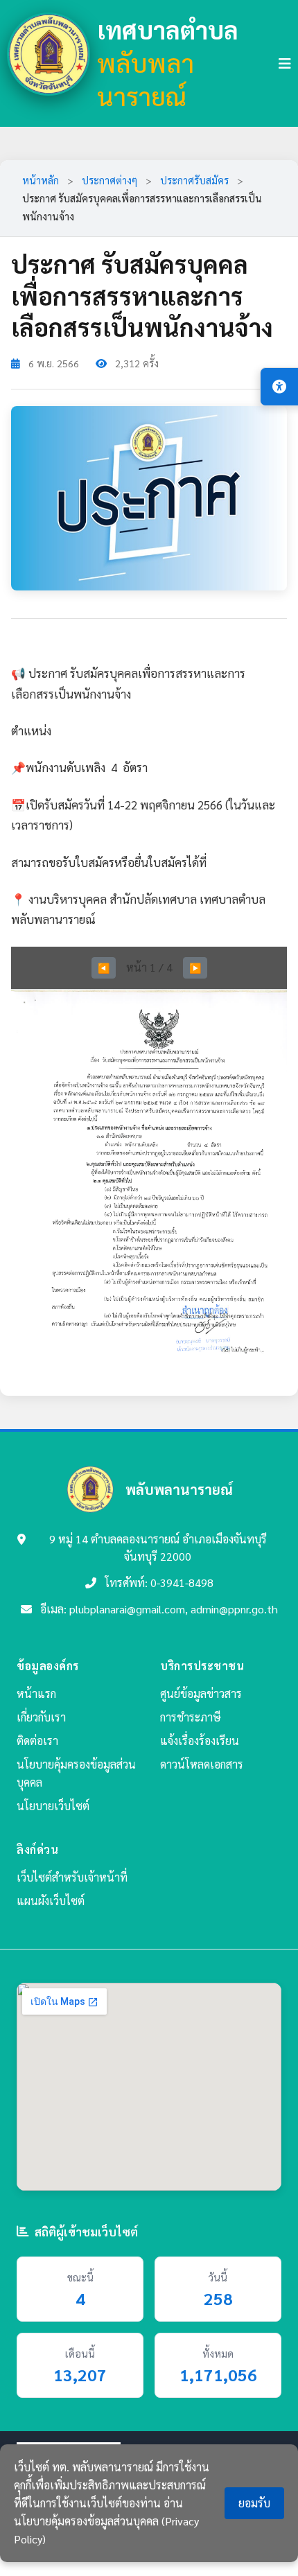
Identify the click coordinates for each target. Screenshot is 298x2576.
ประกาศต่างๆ (109, 180)
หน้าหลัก (41, 180)
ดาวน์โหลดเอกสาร (202, 1764)
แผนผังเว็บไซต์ (51, 1901)
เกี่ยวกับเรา (41, 1717)
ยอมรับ (254, 2503)
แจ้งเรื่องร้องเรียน (200, 1741)
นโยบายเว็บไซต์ (53, 1806)
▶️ (195, 967)
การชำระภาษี (191, 1717)
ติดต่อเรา (37, 1741)
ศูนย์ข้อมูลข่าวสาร (201, 1693)
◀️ (104, 967)
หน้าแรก (36, 1693)
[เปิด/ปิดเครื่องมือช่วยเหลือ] (279, 387)
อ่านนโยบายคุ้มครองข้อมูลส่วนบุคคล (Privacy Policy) (106, 2521)
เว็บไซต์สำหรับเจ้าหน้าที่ (72, 1877)
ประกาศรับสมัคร (194, 180)
